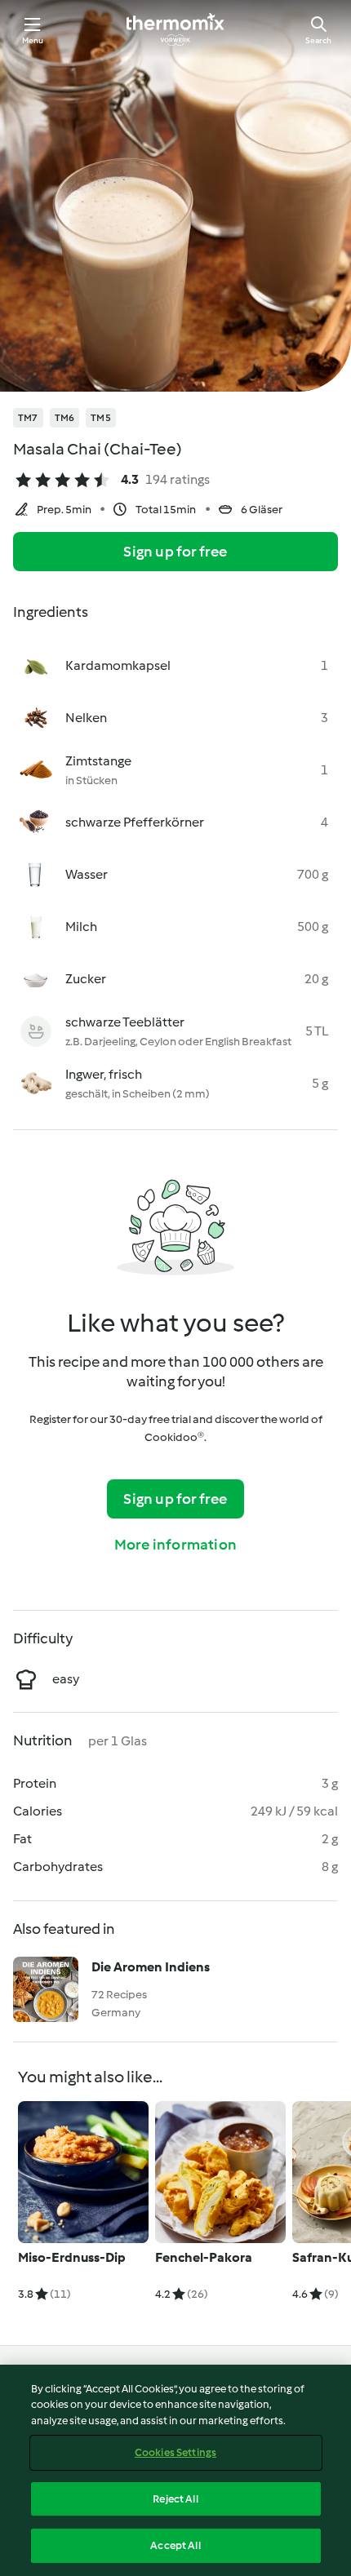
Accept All (175, 2545)
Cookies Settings (175, 2452)
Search (318, 40)
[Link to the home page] (175, 29)
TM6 (65, 418)
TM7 (28, 418)
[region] (175, 2470)
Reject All (175, 2499)
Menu (33, 40)
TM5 (101, 418)
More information (175, 1545)
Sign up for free (175, 552)
